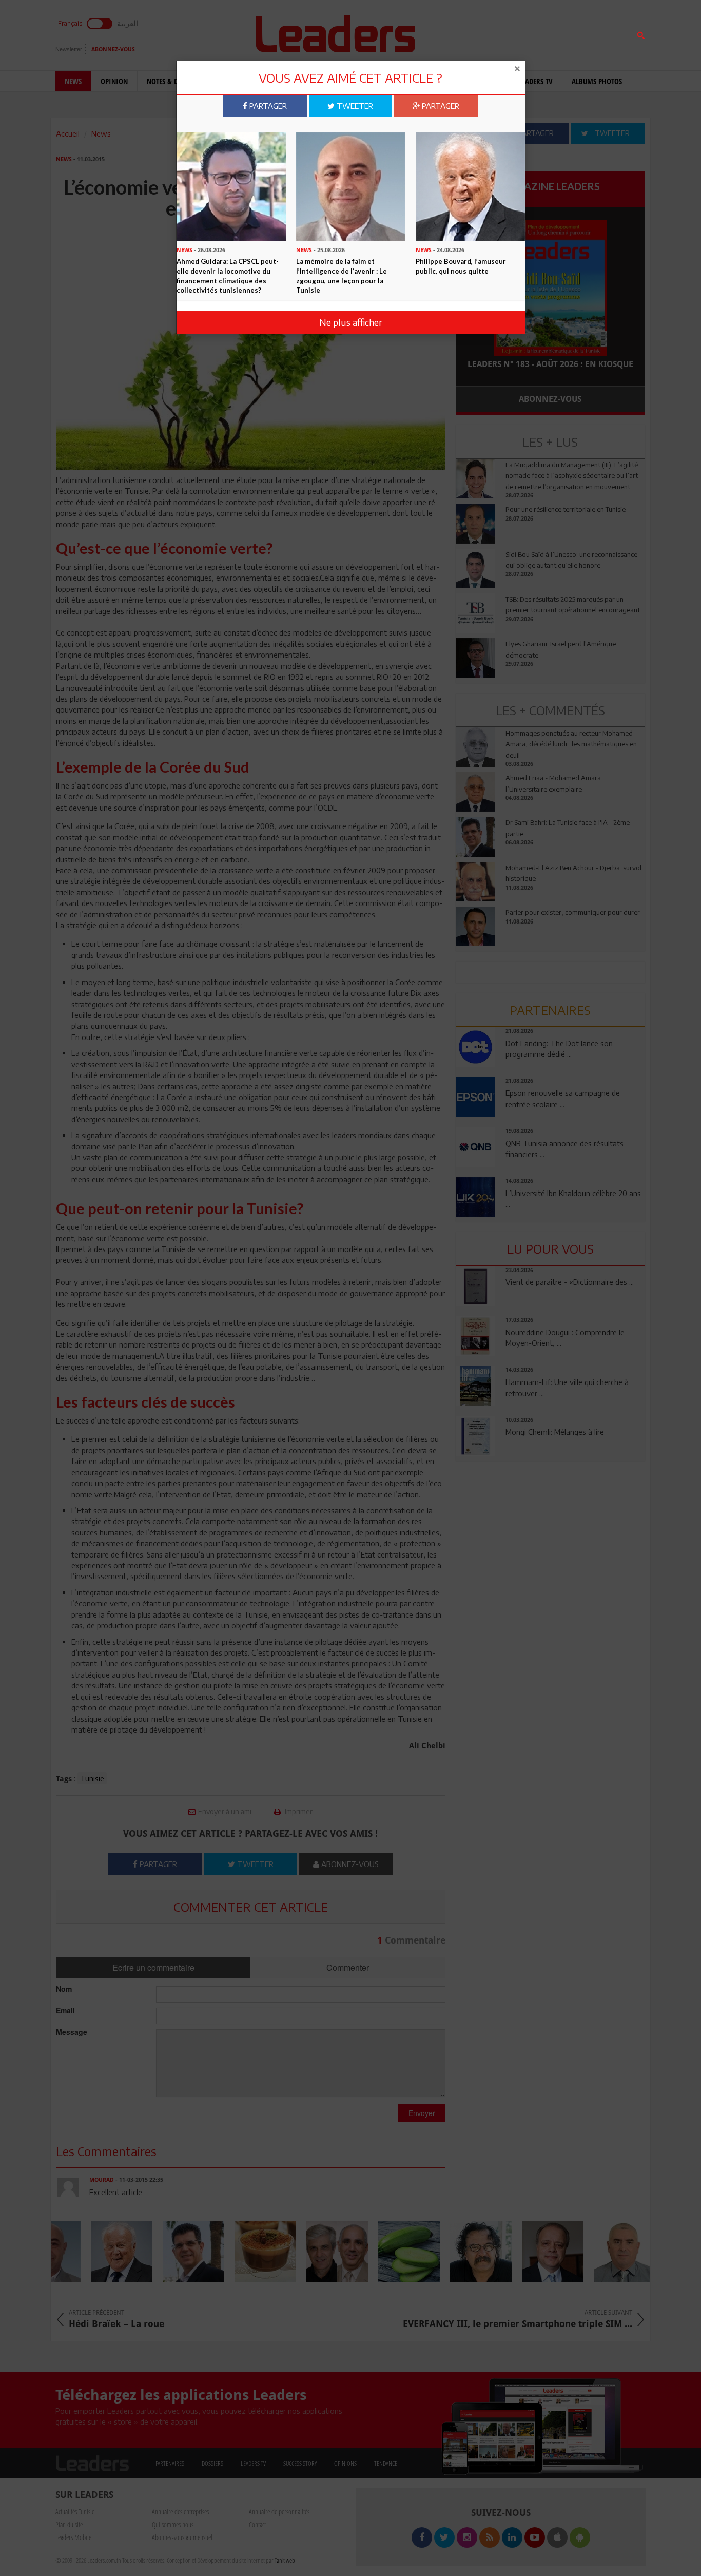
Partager (267, 106)
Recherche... (480, 33)
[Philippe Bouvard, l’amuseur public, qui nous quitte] (470, 185)
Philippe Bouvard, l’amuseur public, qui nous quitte (461, 266)
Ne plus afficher (351, 322)
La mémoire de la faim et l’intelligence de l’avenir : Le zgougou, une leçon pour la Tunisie (342, 276)
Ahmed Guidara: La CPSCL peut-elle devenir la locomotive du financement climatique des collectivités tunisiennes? (228, 276)
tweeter (354, 106)
